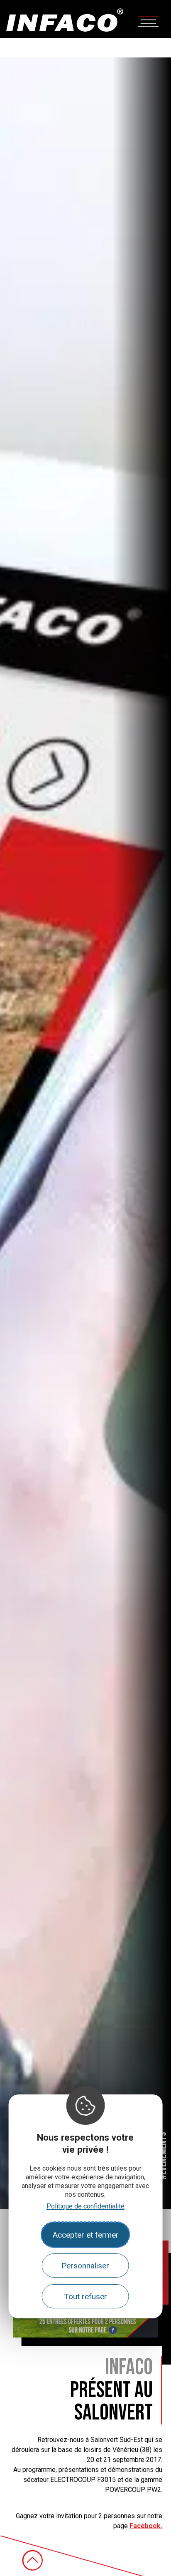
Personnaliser (85, 2266)
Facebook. (146, 2526)
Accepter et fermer (85, 2235)
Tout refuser (85, 2297)
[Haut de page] (32, 2560)
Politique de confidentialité (85, 2206)
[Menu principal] (148, 21)
